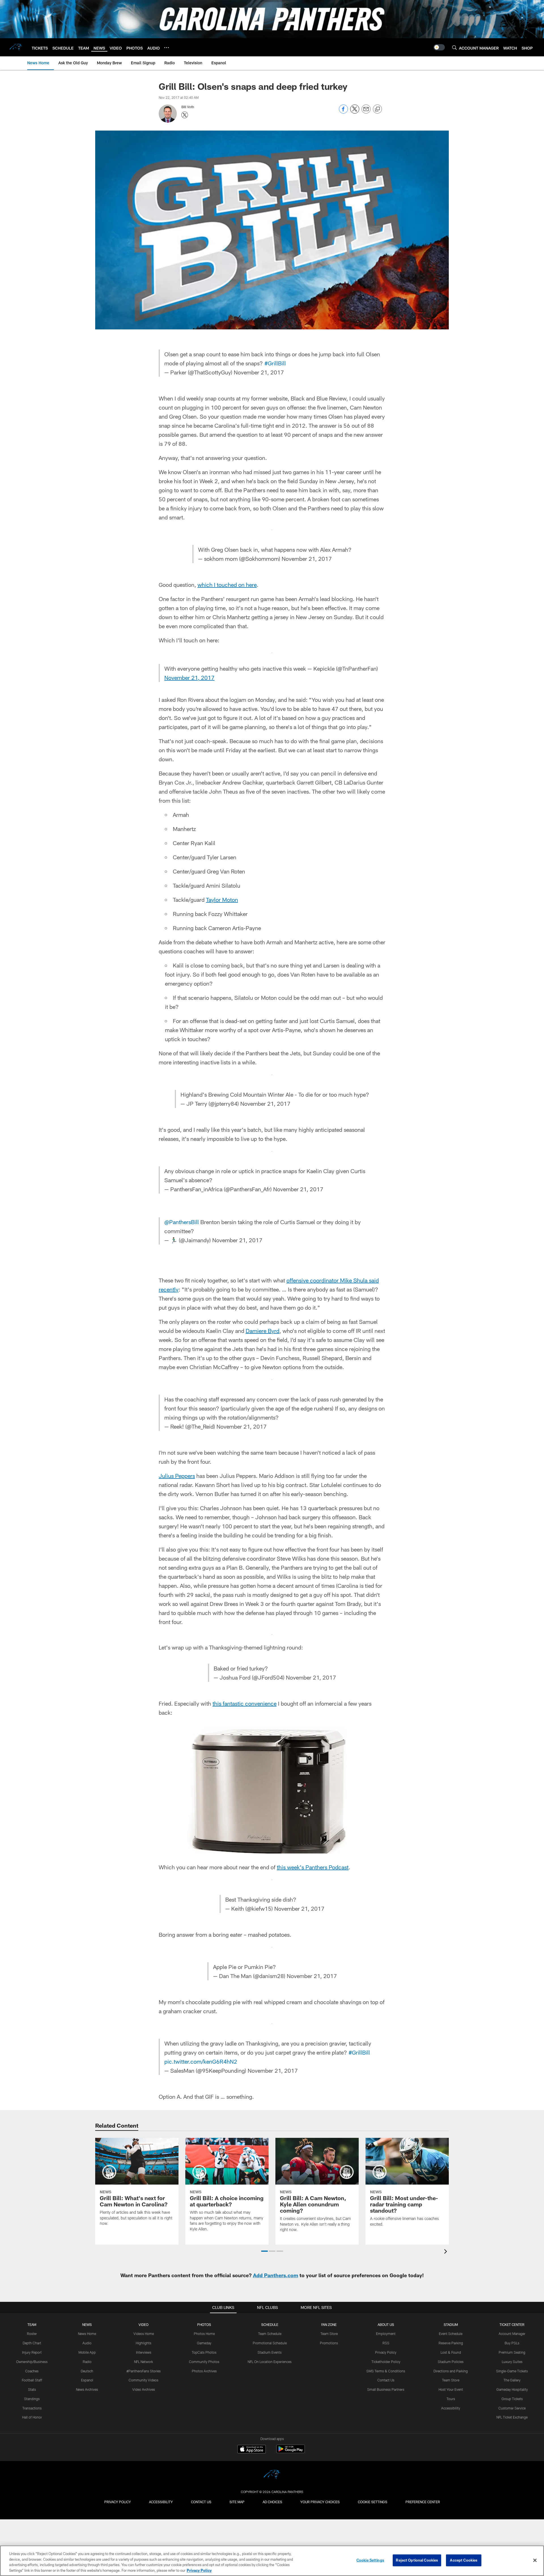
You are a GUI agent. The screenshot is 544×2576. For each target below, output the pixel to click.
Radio (87, 2362)
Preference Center (423, 2502)
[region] (272, 2561)
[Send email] (366, 112)
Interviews (144, 2352)
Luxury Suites (512, 2362)
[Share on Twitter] (355, 112)
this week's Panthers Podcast (313, 1867)
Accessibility (451, 2408)
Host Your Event (451, 2389)
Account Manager (512, 2334)
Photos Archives (204, 2371)
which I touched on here (227, 585)
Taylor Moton (222, 900)
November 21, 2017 (259, 372)
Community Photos (204, 2362)
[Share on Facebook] (343, 112)
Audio (87, 2343)
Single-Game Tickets (512, 2371)
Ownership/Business (32, 2362)
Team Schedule (270, 2334)
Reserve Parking (451, 2343)
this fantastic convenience (245, 1703)
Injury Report (32, 2352)
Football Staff (32, 2380)
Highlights (144, 2343)
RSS (386, 2343)
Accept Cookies (464, 2560)
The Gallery (512, 2380)
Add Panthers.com (276, 2275)
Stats (32, 2389)
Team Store (329, 2334)
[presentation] (447, 2252)
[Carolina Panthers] (272, 2475)
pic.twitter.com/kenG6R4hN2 (201, 2061)
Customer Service (512, 2408)
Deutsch (87, 2371)
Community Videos (144, 2380)
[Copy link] (377, 109)
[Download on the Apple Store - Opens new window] (252, 2450)
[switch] (439, 47)
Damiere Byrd (263, 1331)
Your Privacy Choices (320, 2502)
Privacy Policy (386, 2352)
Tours (451, 2399)
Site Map (237, 2502)
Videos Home (144, 2334)
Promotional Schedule (270, 2343)
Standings (32, 2399)
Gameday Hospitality (512, 2389)
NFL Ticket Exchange (512, 2417)
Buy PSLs (512, 2343)
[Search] (454, 47)
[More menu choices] (167, 48)
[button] (264, 2251)
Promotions (329, 2343)
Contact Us (386, 2380)
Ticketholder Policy (386, 2362)
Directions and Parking (451, 2371)
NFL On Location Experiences (270, 2362)
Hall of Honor (32, 2417)
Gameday (204, 2343)
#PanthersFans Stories (144, 2371)
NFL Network (144, 2362)
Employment (386, 2334)
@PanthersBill (182, 1222)
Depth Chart (32, 2343)
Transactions (32, 2408)
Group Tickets (512, 2399)
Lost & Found (451, 2352)
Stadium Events (270, 2352)
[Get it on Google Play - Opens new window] (291, 2452)
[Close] (535, 2560)
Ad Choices (272, 2502)
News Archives (87, 2389)
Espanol (87, 2380)
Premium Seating (512, 2352)
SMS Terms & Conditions (386, 2371)
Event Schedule (451, 2334)
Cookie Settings (373, 2502)
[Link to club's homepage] (16, 47)
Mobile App (87, 2352)
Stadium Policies (451, 2362)
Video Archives (144, 2389)
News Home (87, 2334)
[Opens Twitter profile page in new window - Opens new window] (185, 115)
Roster (32, 2334)
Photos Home (204, 2334)
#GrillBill (275, 363)
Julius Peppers (177, 1476)
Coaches (32, 2371)
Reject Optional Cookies (417, 2560)
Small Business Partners (386, 2389)
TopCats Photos (204, 2352)
